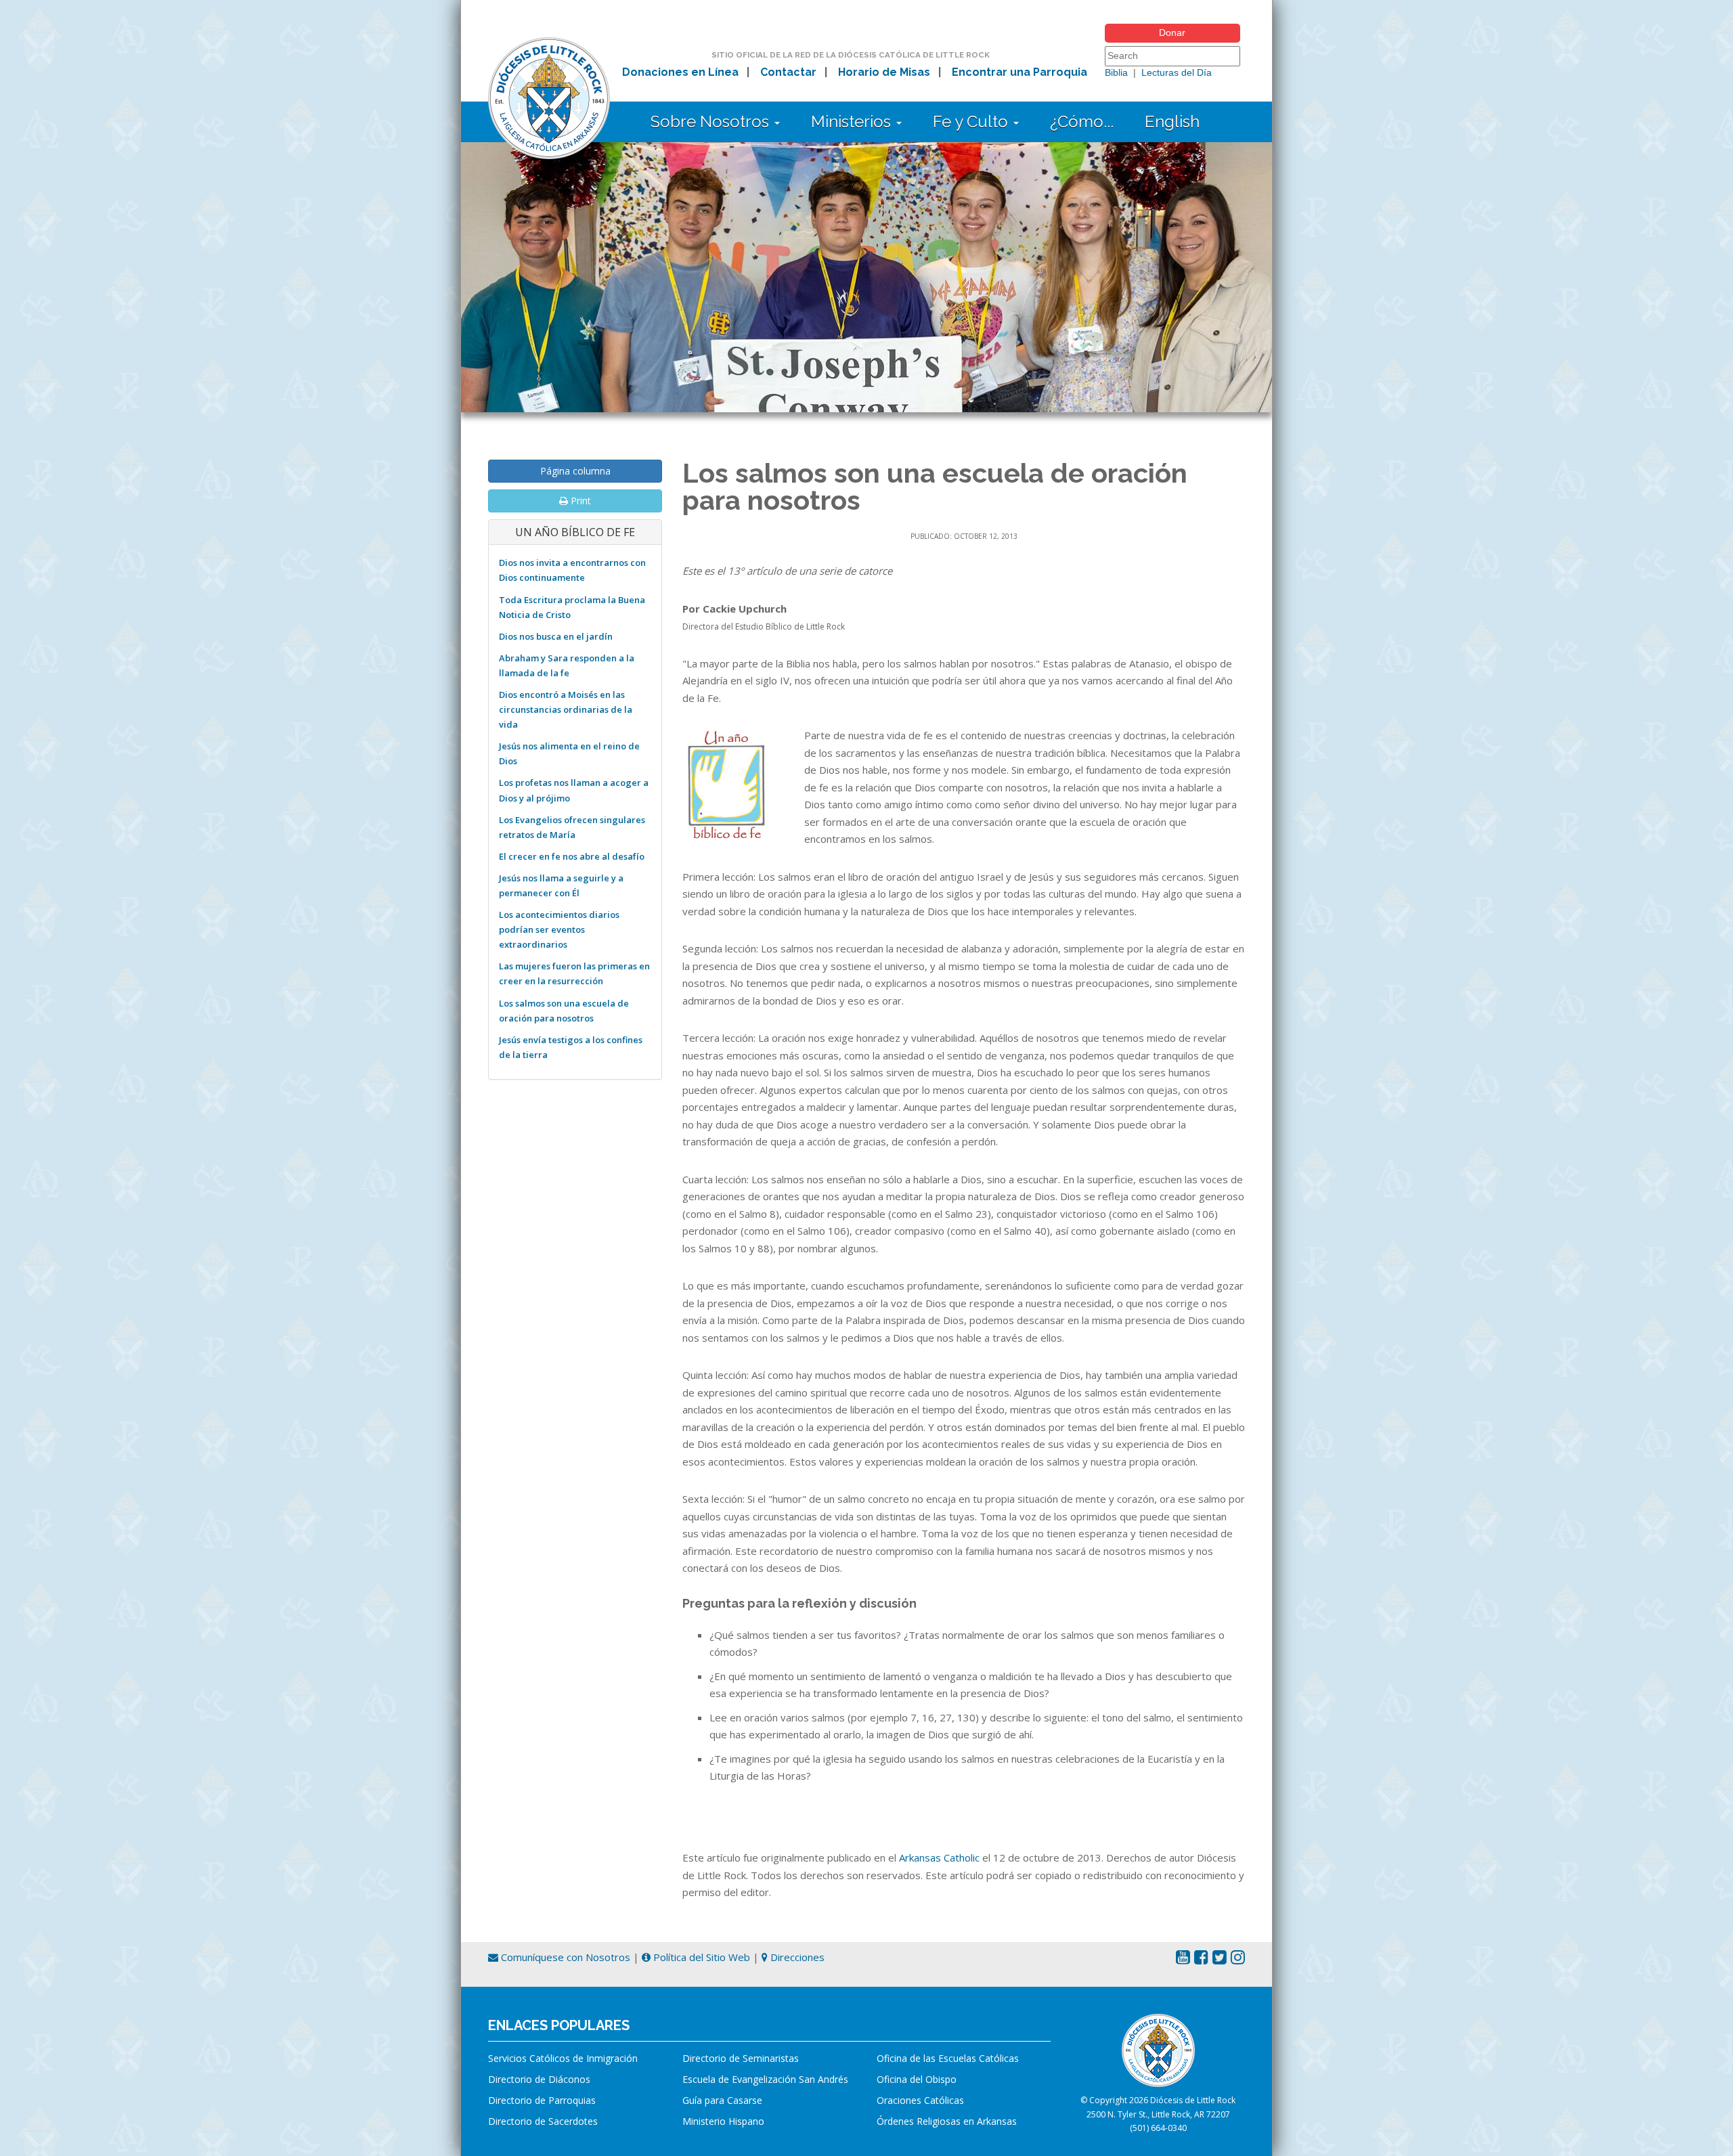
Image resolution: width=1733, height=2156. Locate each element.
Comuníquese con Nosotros (564, 1957)
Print (579, 501)
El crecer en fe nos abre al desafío (572, 856)
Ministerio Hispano (723, 2121)
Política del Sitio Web (700, 1957)
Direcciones (796, 1957)
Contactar (788, 72)
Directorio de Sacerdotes (543, 2121)
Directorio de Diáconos (539, 2079)
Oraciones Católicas (920, 2100)
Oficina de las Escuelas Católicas (948, 2058)
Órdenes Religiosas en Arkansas (947, 2121)
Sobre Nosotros (712, 122)
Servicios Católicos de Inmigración (563, 2058)
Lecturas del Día (1177, 72)
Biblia (1116, 72)
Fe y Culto (972, 122)
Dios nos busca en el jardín (556, 636)
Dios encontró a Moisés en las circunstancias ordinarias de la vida (566, 709)
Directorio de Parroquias (542, 2100)
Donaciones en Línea (680, 72)
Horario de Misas (884, 72)
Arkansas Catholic (939, 1857)
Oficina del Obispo (917, 2079)
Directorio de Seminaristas (741, 2058)
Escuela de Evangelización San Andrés (765, 2079)
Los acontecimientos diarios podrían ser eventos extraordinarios (559, 929)
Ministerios (853, 122)
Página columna (575, 471)
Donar (1172, 32)
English (1172, 122)
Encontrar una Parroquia (1019, 72)
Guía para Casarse (722, 2100)
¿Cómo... (1082, 122)
